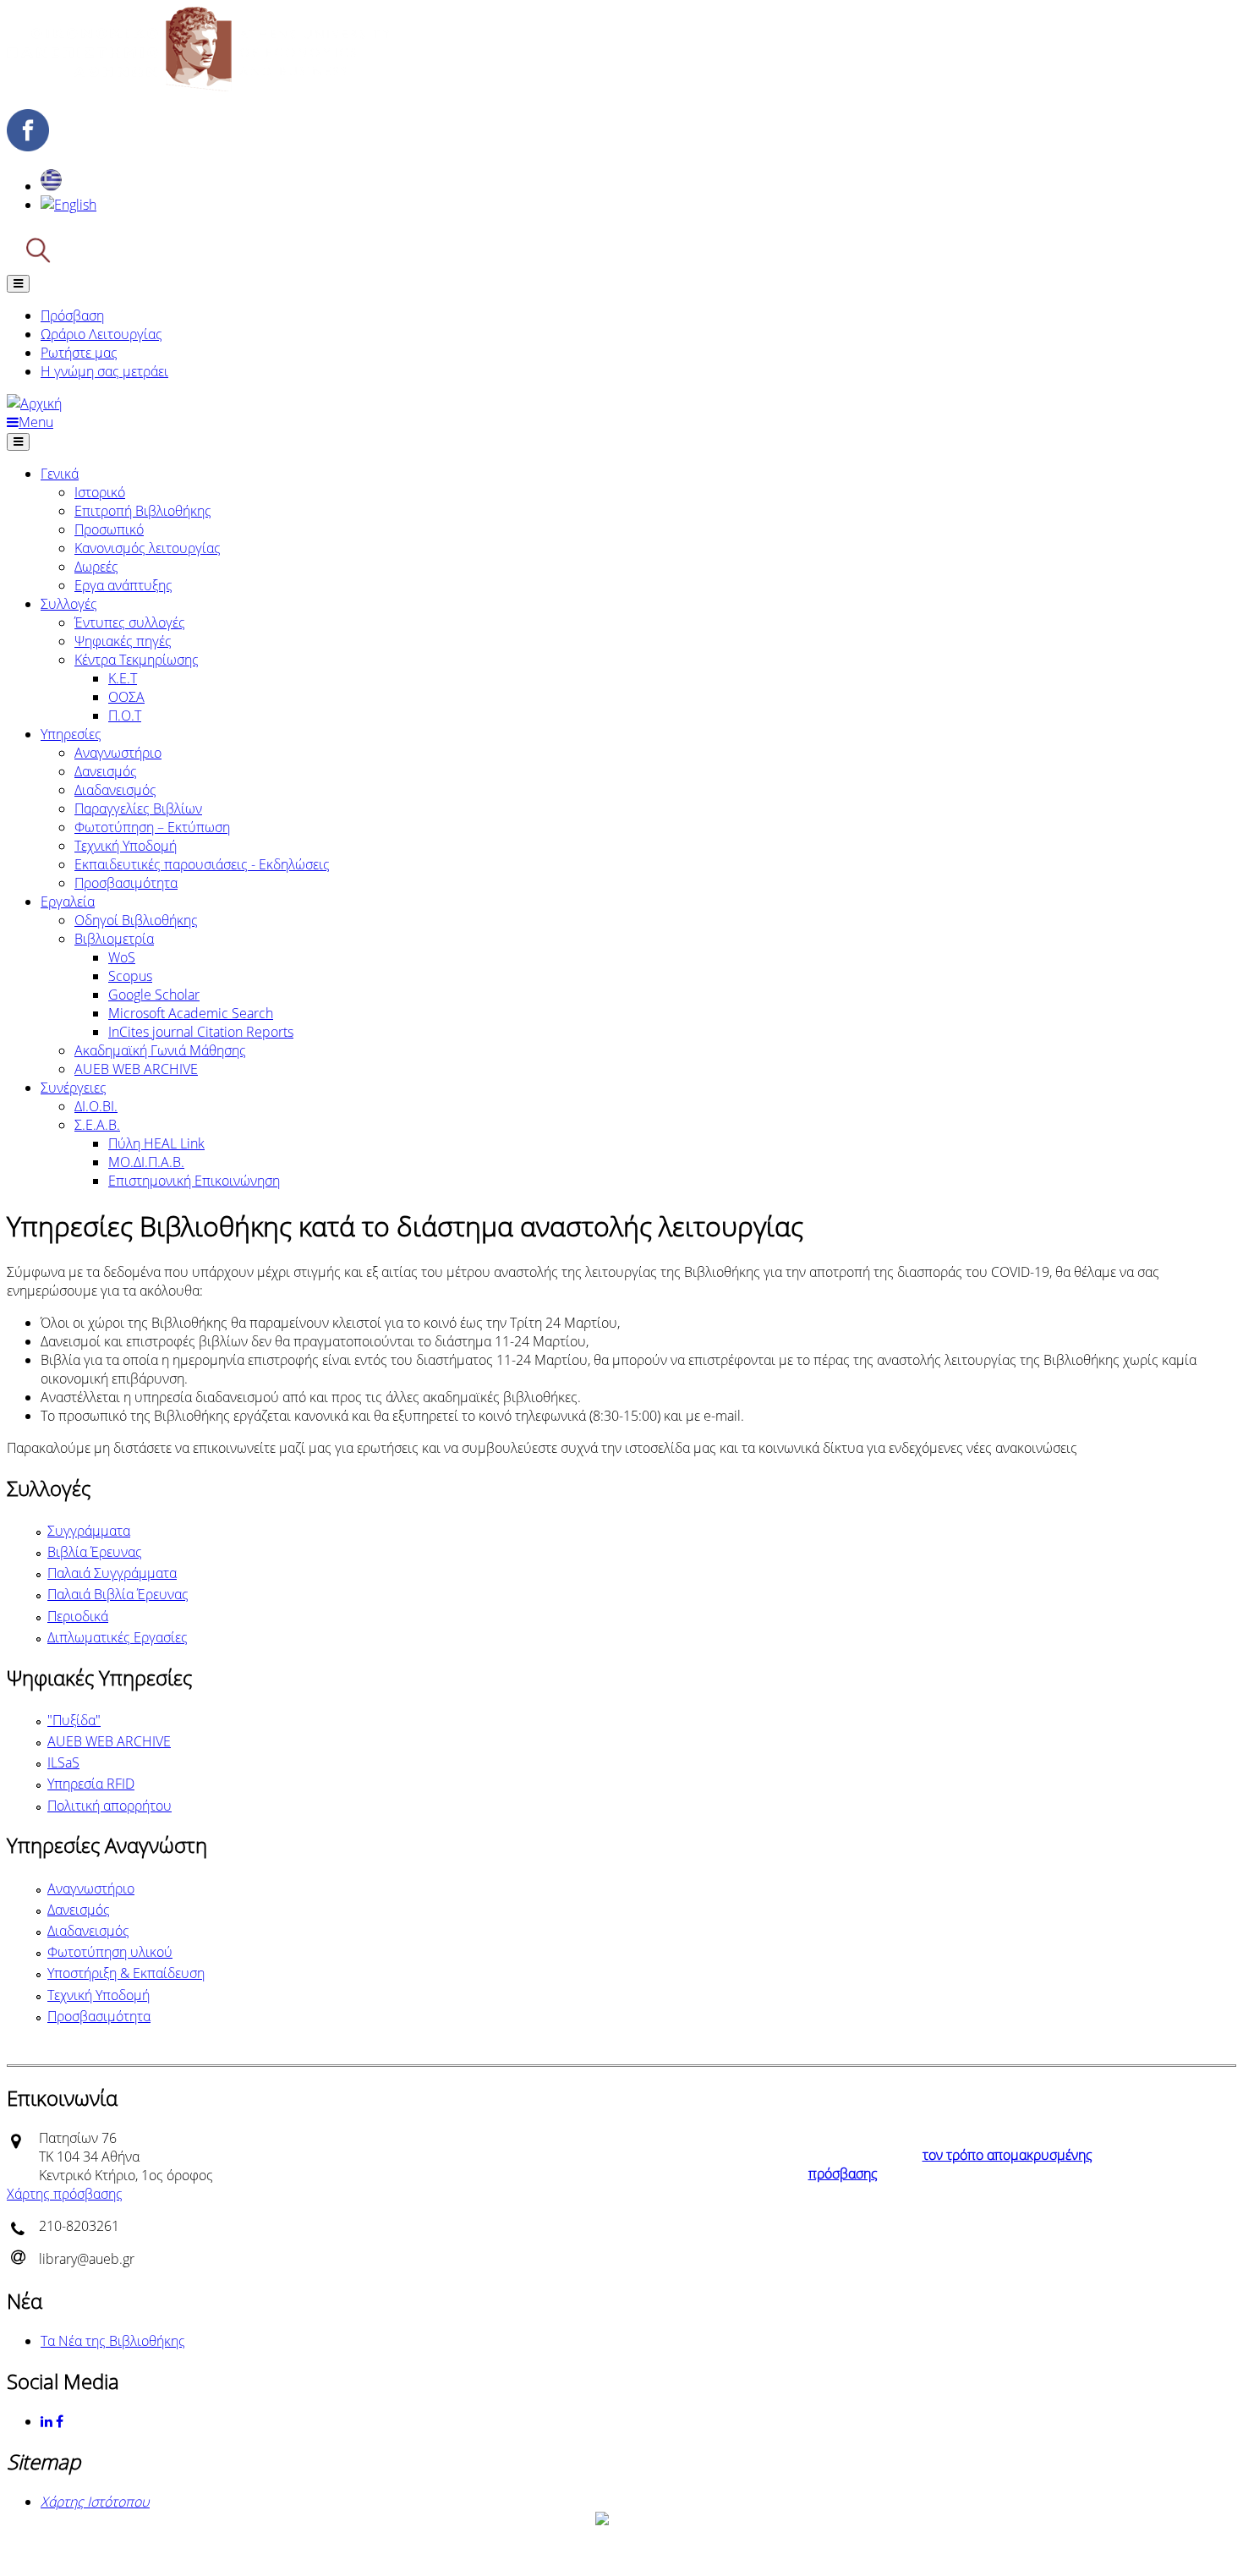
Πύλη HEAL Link (156, 1143)
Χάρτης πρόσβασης (65, 2194)
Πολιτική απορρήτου (110, 1806)
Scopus (130, 976)
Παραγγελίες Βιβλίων (138, 808)
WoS (122, 957)
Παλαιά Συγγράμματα (112, 1573)
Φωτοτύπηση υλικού (110, 1952)
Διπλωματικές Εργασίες (118, 1637)
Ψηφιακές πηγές (123, 641)
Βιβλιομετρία (114, 939)
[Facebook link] (61, 2421)
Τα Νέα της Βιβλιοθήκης (113, 2341)
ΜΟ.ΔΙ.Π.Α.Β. (146, 1162)
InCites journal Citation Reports (201, 1032)
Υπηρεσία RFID (91, 1784)
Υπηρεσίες (71, 734)
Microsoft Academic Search (191, 1013)
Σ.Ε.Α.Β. (97, 1125)
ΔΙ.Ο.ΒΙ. (96, 1106)
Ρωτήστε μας (79, 353)
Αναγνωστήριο (118, 753)
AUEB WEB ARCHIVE (136, 1069)
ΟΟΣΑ (126, 697)
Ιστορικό (100, 492)
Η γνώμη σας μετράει (104, 371)
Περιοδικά (78, 1616)
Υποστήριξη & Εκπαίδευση (126, 1973)
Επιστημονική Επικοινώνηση (194, 1181)
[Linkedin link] (48, 2421)
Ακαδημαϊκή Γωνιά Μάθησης (160, 1050)
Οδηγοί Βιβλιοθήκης (136, 920)
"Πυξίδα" (74, 1720)
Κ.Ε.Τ (123, 678)
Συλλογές (69, 604)
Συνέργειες (74, 1088)
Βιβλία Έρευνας (95, 1552)
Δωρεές (96, 567)
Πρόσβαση (72, 315)
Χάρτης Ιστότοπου (95, 2502)
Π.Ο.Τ (125, 715)
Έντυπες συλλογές (130, 622)
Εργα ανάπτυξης (123, 585)
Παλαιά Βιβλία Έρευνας (118, 1594)
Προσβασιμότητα (126, 883)
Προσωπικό (109, 529)
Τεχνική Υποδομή (126, 846)
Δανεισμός (106, 771)
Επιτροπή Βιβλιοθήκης (143, 511)
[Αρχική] (198, 86)
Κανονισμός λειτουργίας (148, 548)
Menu (36, 422)
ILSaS (63, 1762)
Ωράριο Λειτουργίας (101, 334)
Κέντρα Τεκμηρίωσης (137, 660)
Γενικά (60, 474)
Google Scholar (154, 995)
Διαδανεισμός (115, 790)
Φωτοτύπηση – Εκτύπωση (152, 827)
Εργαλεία (68, 902)
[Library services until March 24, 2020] (68, 205)
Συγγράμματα (89, 1531)
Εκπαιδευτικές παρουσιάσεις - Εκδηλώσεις (202, 864)
